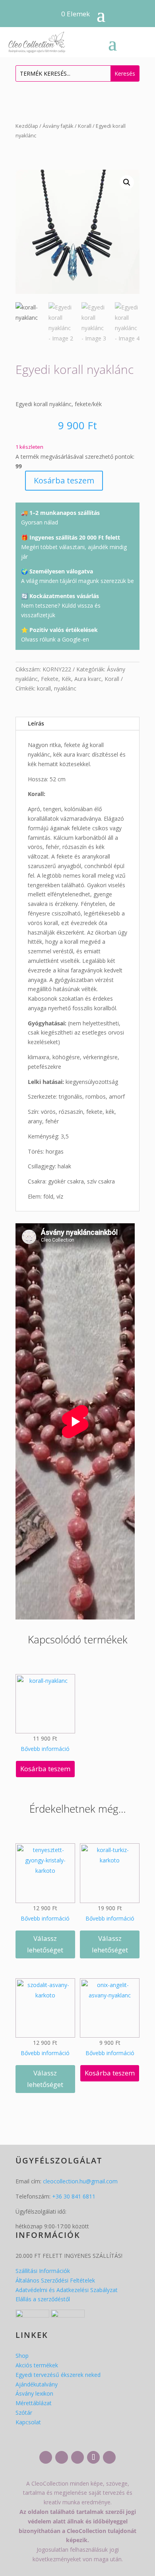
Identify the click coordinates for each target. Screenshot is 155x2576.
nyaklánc (65, 688)
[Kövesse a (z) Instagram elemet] (62, 2457)
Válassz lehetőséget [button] (45, 1944)
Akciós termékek (37, 2365)
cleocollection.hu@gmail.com (80, 2181)
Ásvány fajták (58, 126)
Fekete (50, 679)
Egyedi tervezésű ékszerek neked (58, 2375)
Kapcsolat (28, 2422)
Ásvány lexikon (34, 2393)
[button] (127, 182)
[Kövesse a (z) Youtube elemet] (77, 2457)
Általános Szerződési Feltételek (55, 2280)
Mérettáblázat (34, 2403)
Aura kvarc (88, 679)
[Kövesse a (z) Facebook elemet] (46, 2457)
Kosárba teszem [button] (45, 1769)
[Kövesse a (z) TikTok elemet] (93, 2457)
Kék (66, 679)
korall (44, 688)
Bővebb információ (45, 1749)
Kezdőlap (27, 126)
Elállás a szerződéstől (43, 2299)
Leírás (36, 723)
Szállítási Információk (43, 2271)
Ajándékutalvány (37, 2384)
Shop (22, 2356)
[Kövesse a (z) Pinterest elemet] (109, 2457)
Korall (85, 126)
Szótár (24, 2413)
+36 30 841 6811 (74, 2196)
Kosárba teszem (64, 480)
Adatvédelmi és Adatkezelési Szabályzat (67, 2290)
